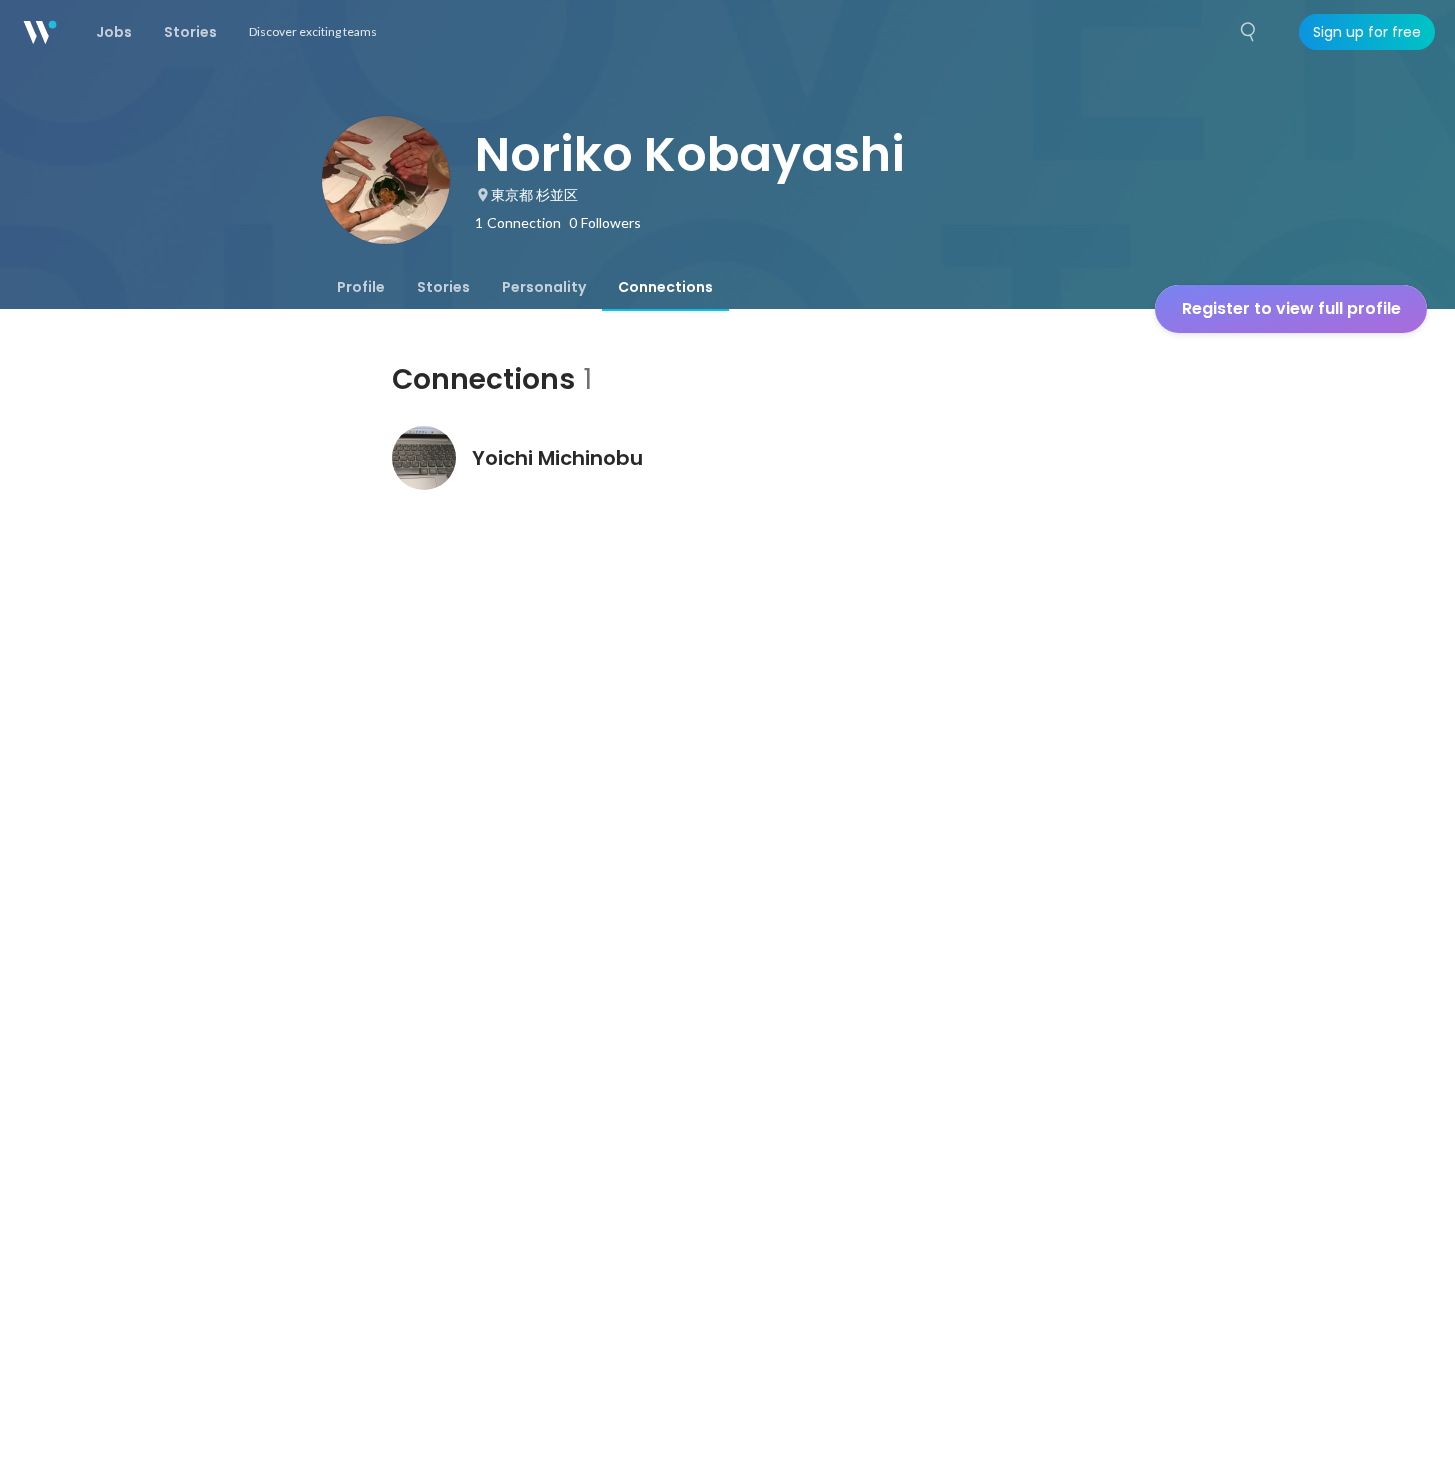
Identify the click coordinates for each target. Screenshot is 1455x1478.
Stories (443, 287)
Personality (544, 287)
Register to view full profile (1291, 308)
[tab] (361, 287)
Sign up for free (1367, 32)
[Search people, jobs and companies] (1249, 32)
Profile (361, 287)
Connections (665, 287)
